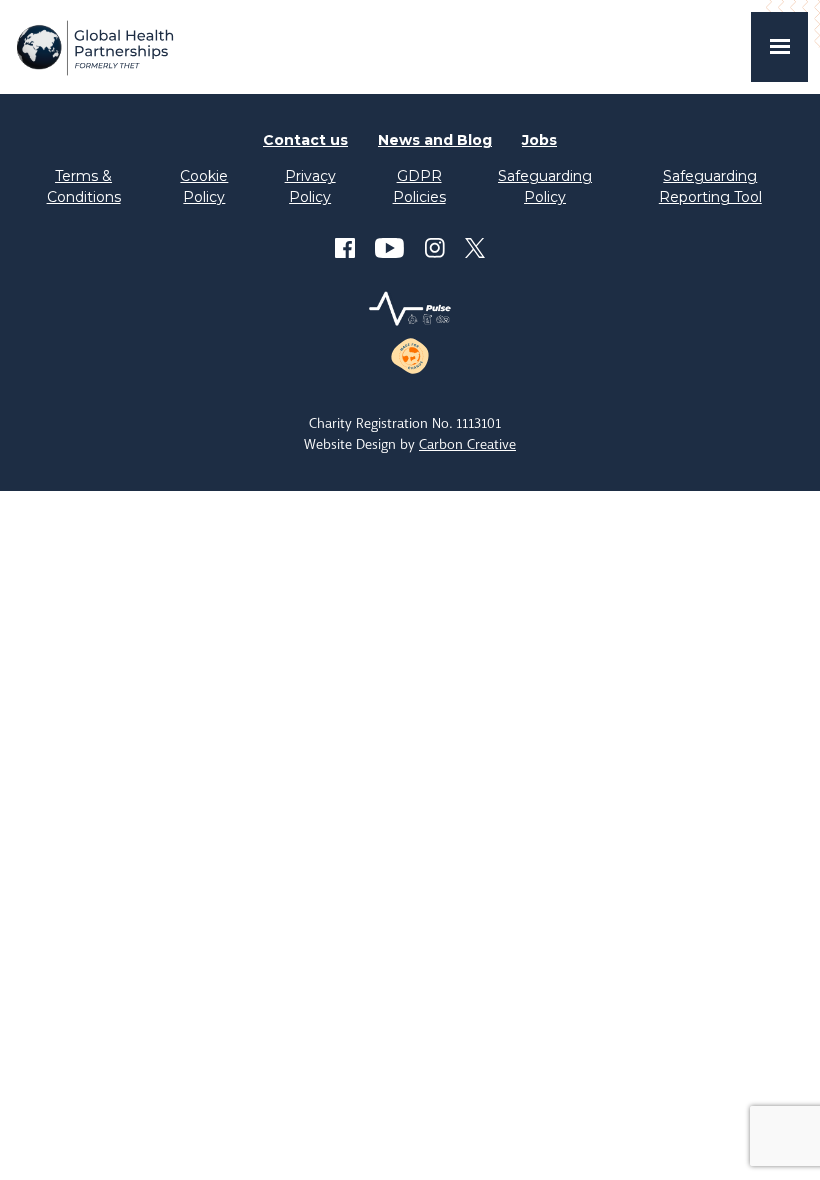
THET (94, 47)
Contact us (305, 140)
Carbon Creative (467, 444)
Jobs (539, 140)
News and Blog (435, 140)
